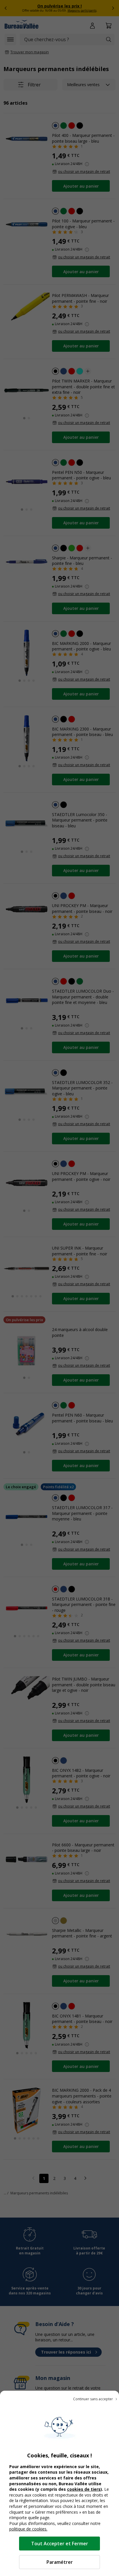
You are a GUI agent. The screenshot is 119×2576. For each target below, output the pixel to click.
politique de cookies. (28, 2529)
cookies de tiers (84, 2489)
